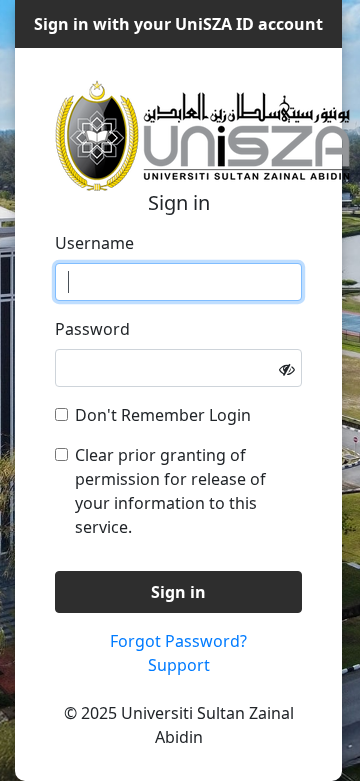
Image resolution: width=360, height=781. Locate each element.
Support (179, 665)
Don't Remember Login (163, 415)
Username (94, 243)
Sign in (178, 592)
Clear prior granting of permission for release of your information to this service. (170, 491)
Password (92, 329)
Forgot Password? (178, 641)
